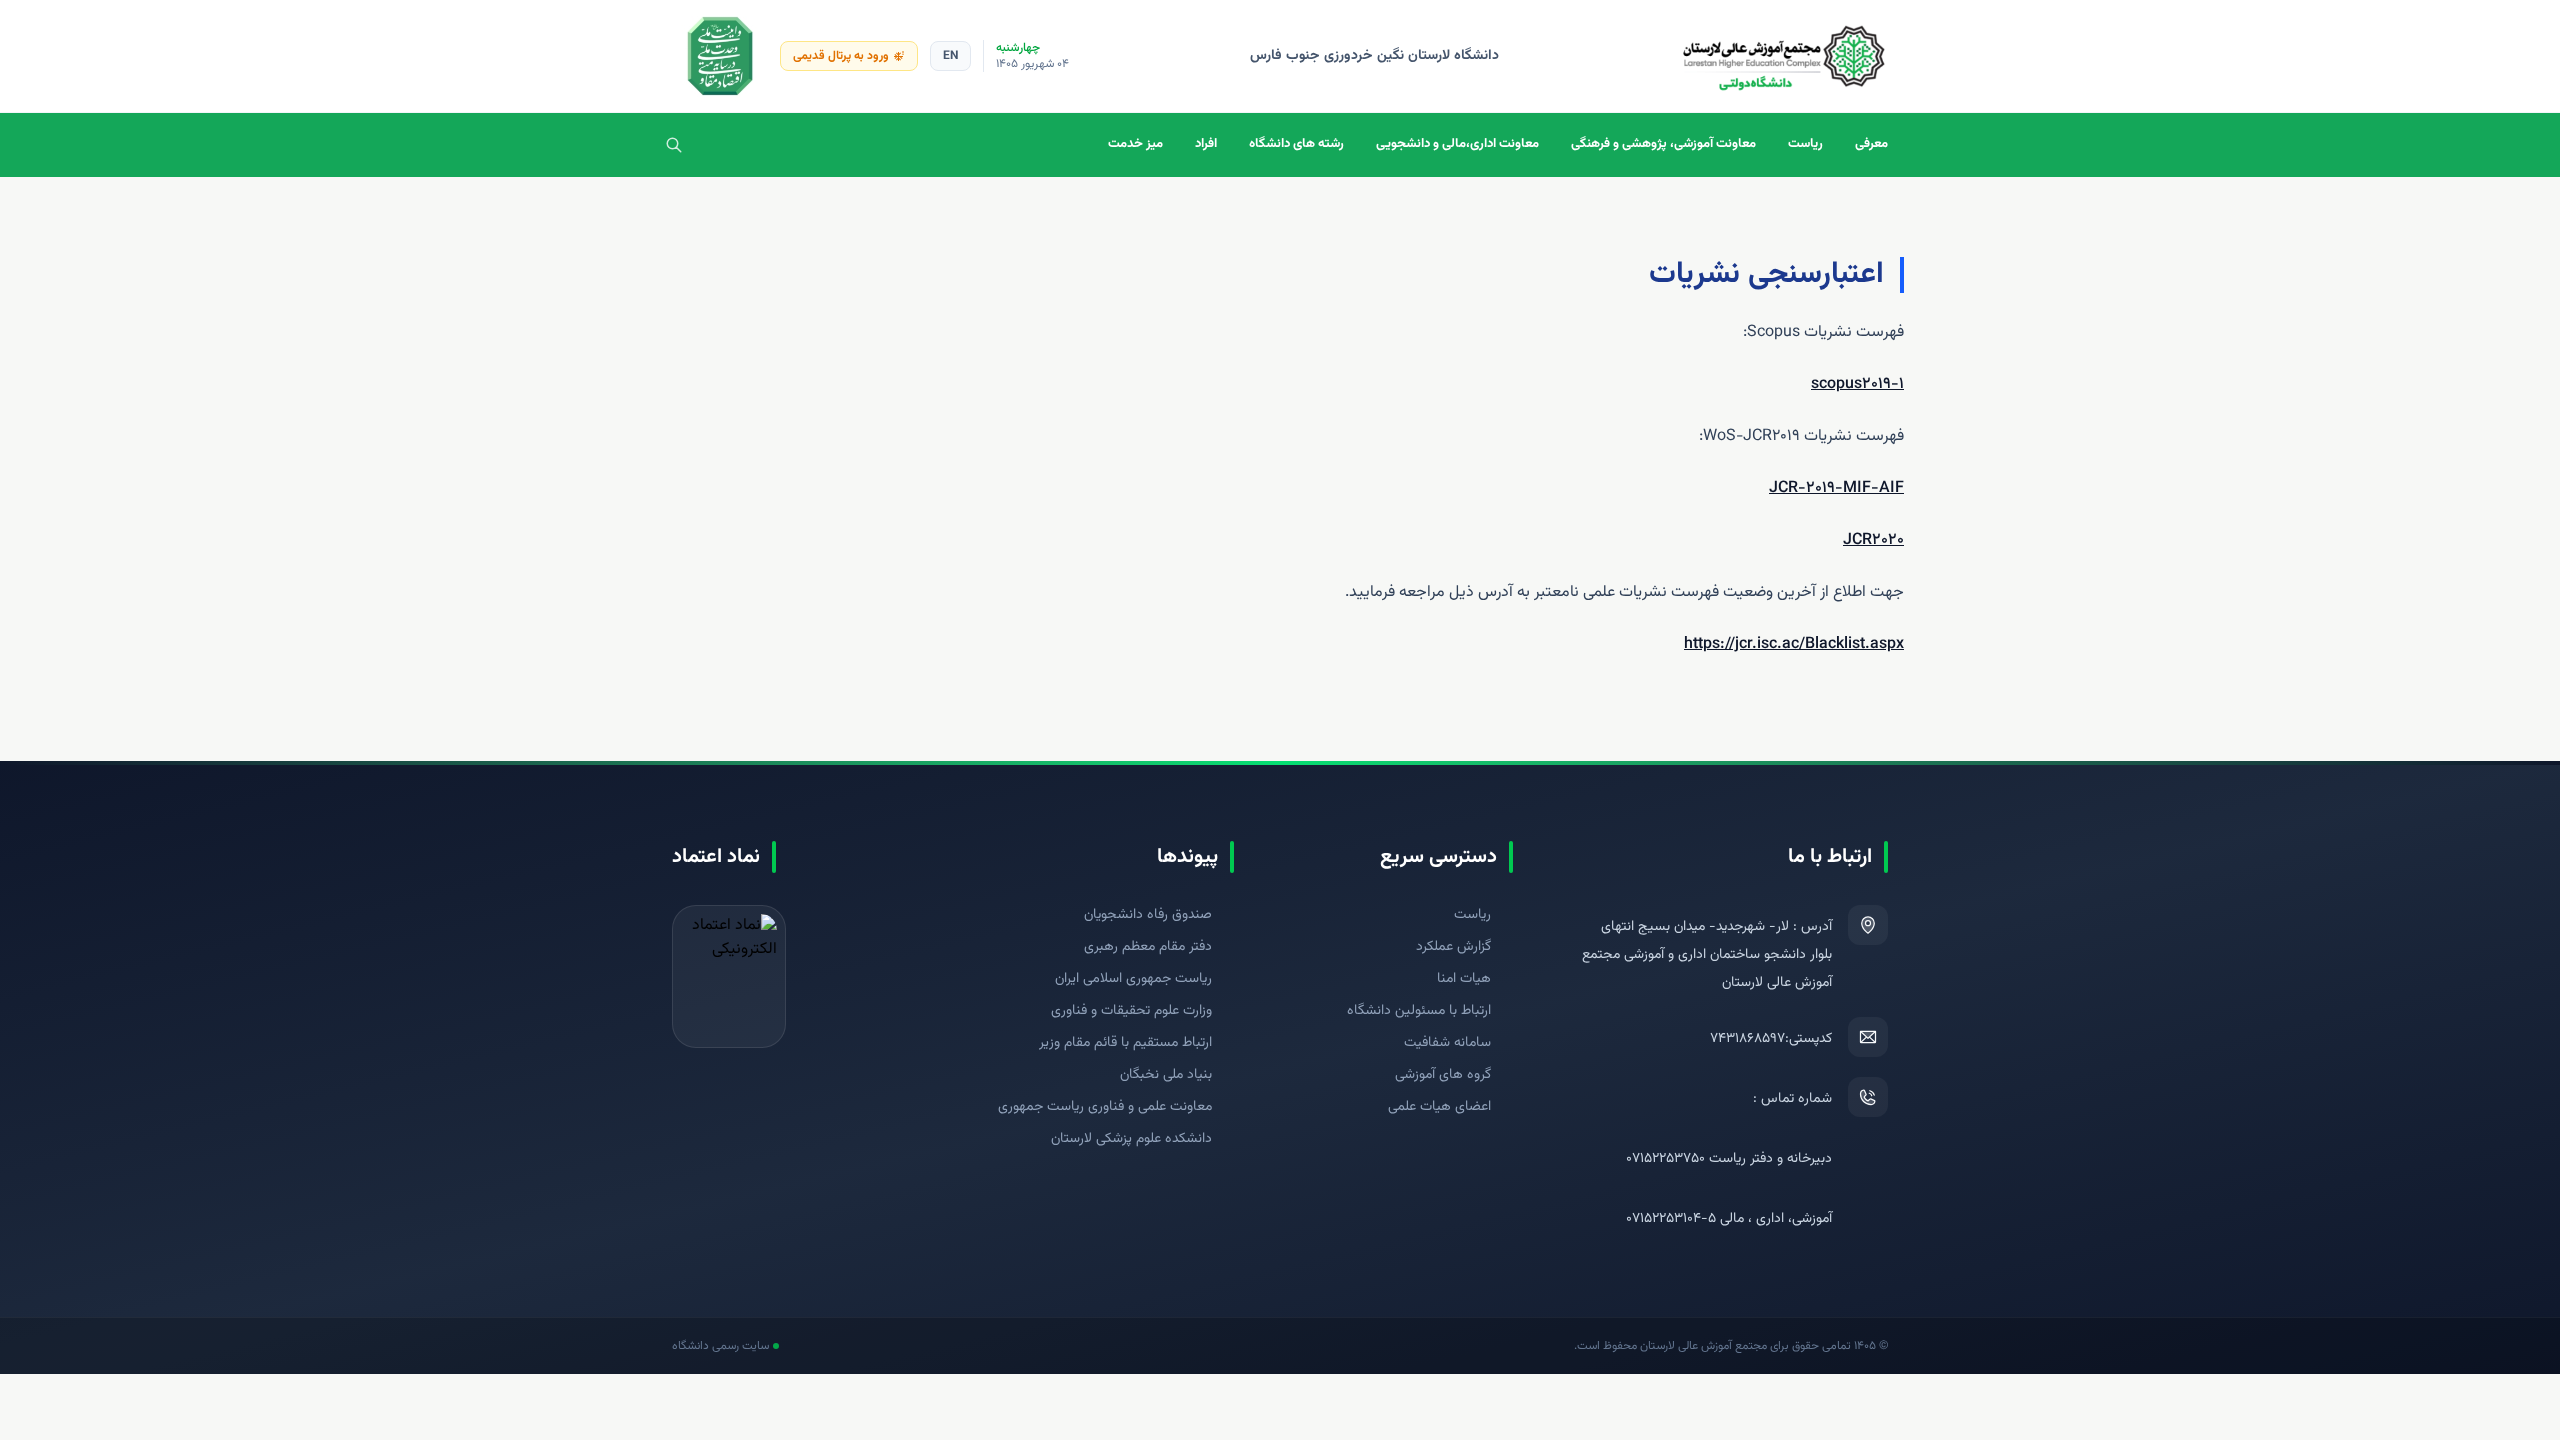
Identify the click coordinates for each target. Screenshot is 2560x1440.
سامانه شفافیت (1447, 1043)
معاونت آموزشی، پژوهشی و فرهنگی (1663, 144)
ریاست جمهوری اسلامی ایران (1133, 979)
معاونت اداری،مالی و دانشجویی (1457, 144)
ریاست (1805, 144)
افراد (1206, 144)
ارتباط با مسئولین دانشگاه (1419, 1011)
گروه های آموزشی (1443, 1075)
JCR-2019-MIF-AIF (1836, 488)
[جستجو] (674, 145)
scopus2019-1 (1857, 384)
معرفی (1871, 144)
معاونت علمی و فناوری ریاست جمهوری (1105, 1107)
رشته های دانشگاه (1296, 144)
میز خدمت (1135, 144)
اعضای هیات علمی (1439, 1107)
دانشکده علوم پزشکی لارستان (1131, 1139)
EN (950, 56)
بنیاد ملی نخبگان (1166, 1075)
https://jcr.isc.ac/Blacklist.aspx (1794, 644)
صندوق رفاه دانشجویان (1148, 915)
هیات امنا (1464, 979)
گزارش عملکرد (1453, 947)
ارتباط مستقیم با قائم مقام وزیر (1125, 1043)
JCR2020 (1873, 540)
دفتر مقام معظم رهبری (1148, 947)
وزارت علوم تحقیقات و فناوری (1131, 1011)
